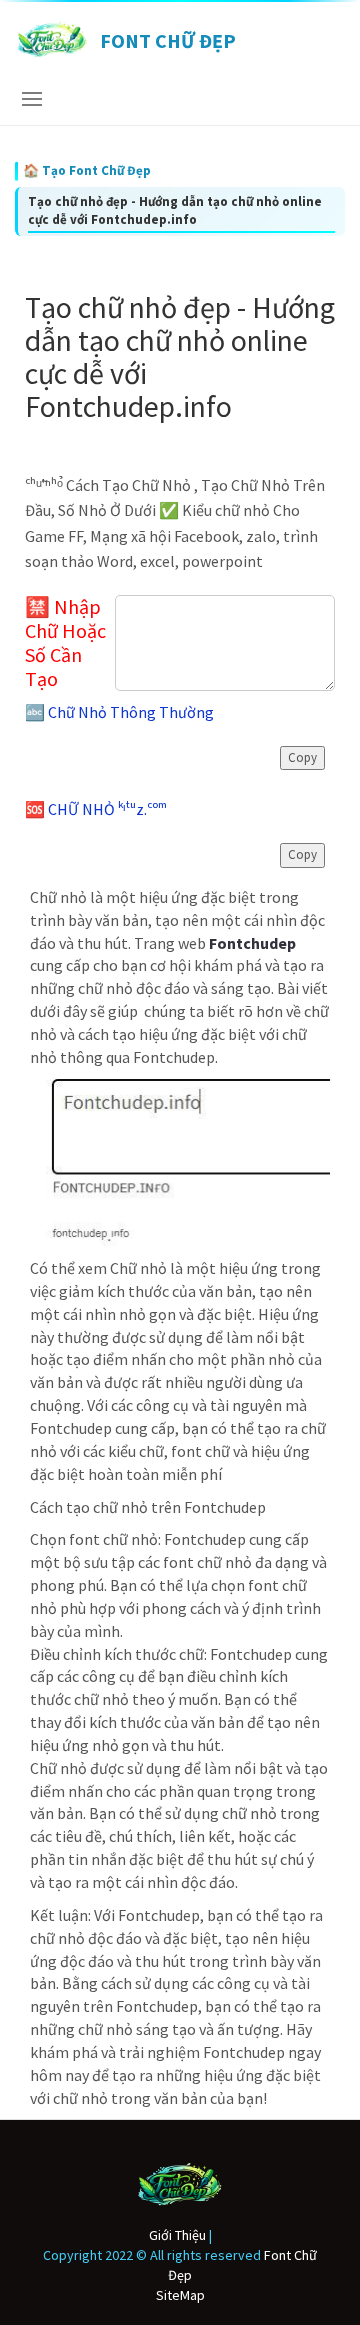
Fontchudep (252, 943)
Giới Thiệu (177, 2235)
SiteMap (180, 2295)
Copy (302, 757)
